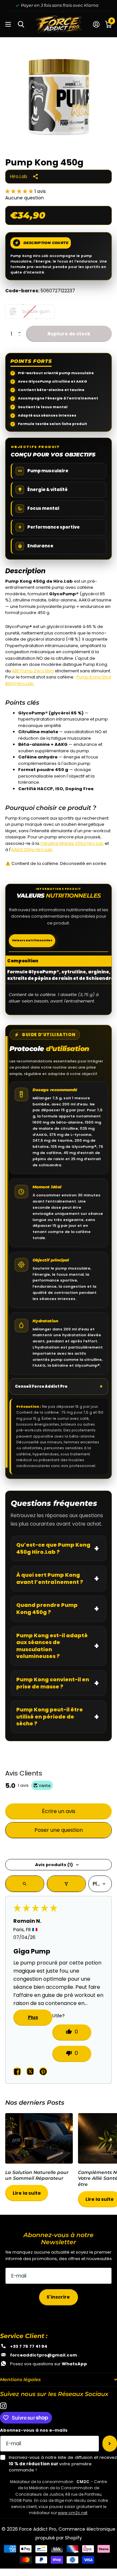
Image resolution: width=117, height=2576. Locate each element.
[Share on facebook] (17, 2071)
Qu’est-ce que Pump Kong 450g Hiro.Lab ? (53, 1548)
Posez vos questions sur (49, 2364)
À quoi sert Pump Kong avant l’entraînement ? (50, 1579)
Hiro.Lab (19, 176)
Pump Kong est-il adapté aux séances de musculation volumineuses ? (52, 1646)
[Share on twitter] (30, 2071)
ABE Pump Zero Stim (33, 671)
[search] (21, 24)
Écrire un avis (59, 1811)
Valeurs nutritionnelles (32, 940)
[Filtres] (66, 1884)
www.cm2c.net (73, 2513)
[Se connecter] (96, 24)
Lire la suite (27, 2193)
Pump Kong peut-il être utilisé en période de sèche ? (50, 1717)
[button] (20, 191)
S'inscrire (59, 2297)
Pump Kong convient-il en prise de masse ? (53, 1683)
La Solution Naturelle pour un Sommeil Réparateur (39, 2161)
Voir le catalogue (9, 24)
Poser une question (59, 1830)
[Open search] (25, 1884)
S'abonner (110, 2444)
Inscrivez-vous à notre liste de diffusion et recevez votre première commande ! (63, 2464)
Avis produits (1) (54, 1865)
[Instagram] (3, 2406)
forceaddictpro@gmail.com (44, 2355)
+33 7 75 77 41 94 (29, 2346)
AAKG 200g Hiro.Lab (32, 850)
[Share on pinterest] (43, 2071)
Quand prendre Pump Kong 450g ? (47, 1609)
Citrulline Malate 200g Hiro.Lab (72, 843)
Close (58, 2380)
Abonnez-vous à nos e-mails (34, 2430)
